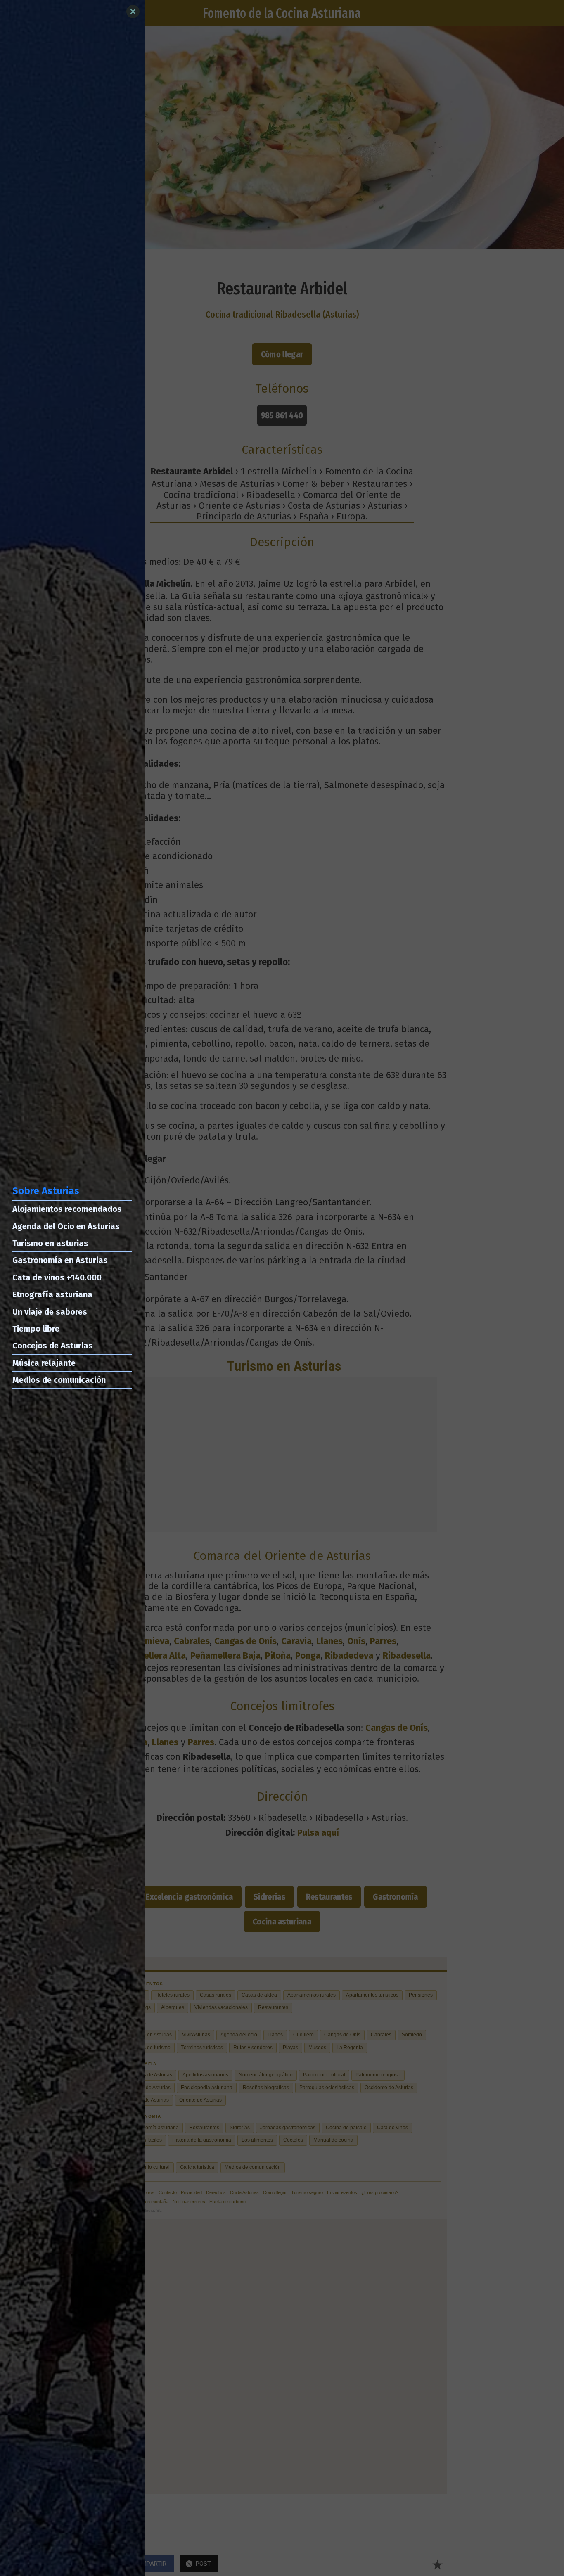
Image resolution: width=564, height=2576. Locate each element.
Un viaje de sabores (50, 1312)
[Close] (133, 12)
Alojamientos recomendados (67, 1209)
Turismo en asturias (50, 1243)
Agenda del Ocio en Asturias (66, 1226)
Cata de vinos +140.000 (57, 1277)
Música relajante (44, 1363)
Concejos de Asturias (53, 1346)
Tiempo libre (36, 1329)
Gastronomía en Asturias (60, 1260)
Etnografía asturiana (52, 1294)
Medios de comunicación (59, 1380)
